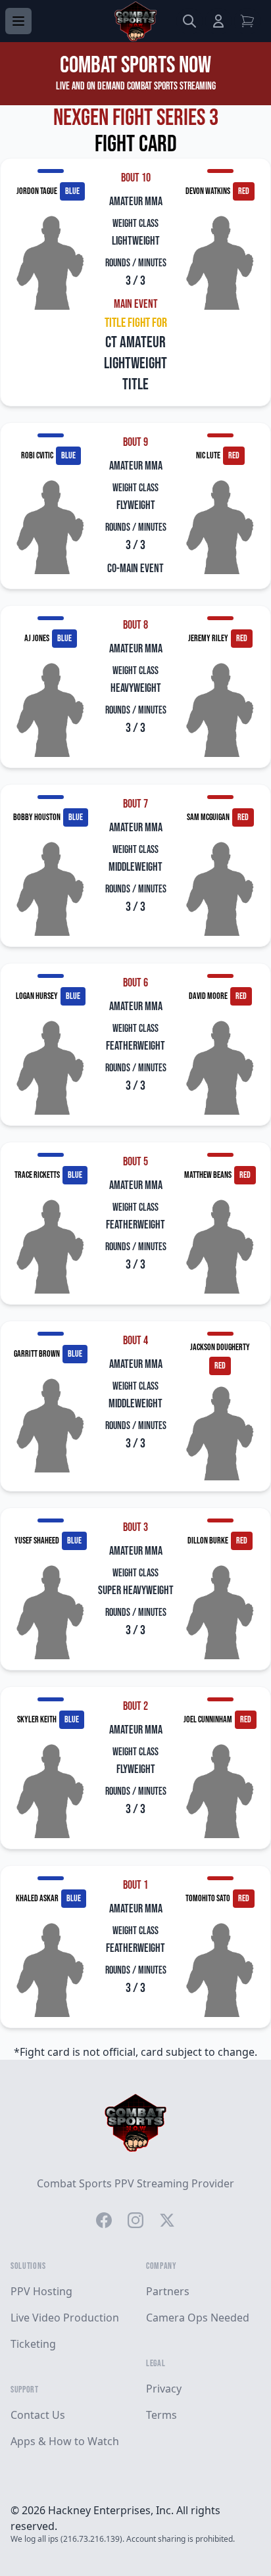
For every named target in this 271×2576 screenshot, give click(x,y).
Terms (161, 2415)
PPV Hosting (41, 2291)
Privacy (164, 2389)
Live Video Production (65, 2318)
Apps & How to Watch (65, 2441)
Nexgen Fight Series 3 (136, 118)
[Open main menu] (18, 21)
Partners (168, 2291)
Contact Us (38, 2415)
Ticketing (33, 2344)
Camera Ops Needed (198, 2318)
